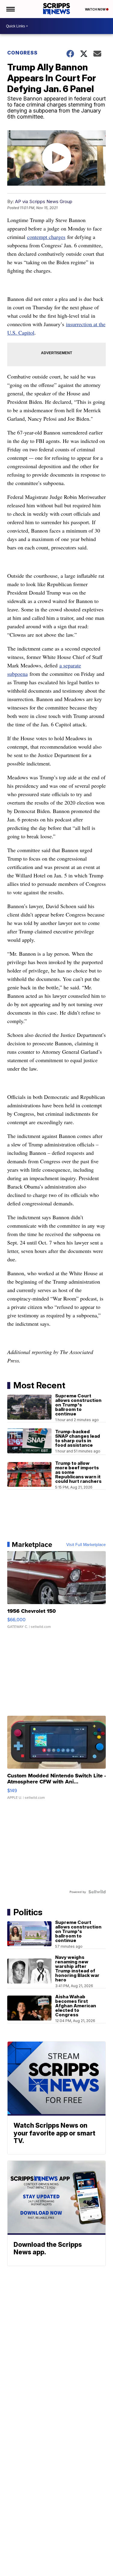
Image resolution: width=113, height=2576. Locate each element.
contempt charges (46, 237)
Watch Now (96, 9)
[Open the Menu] (10, 9)
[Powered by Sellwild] (97, 1892)
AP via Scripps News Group (44, 201)
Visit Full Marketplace (86, 1545)
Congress (22, 53)
